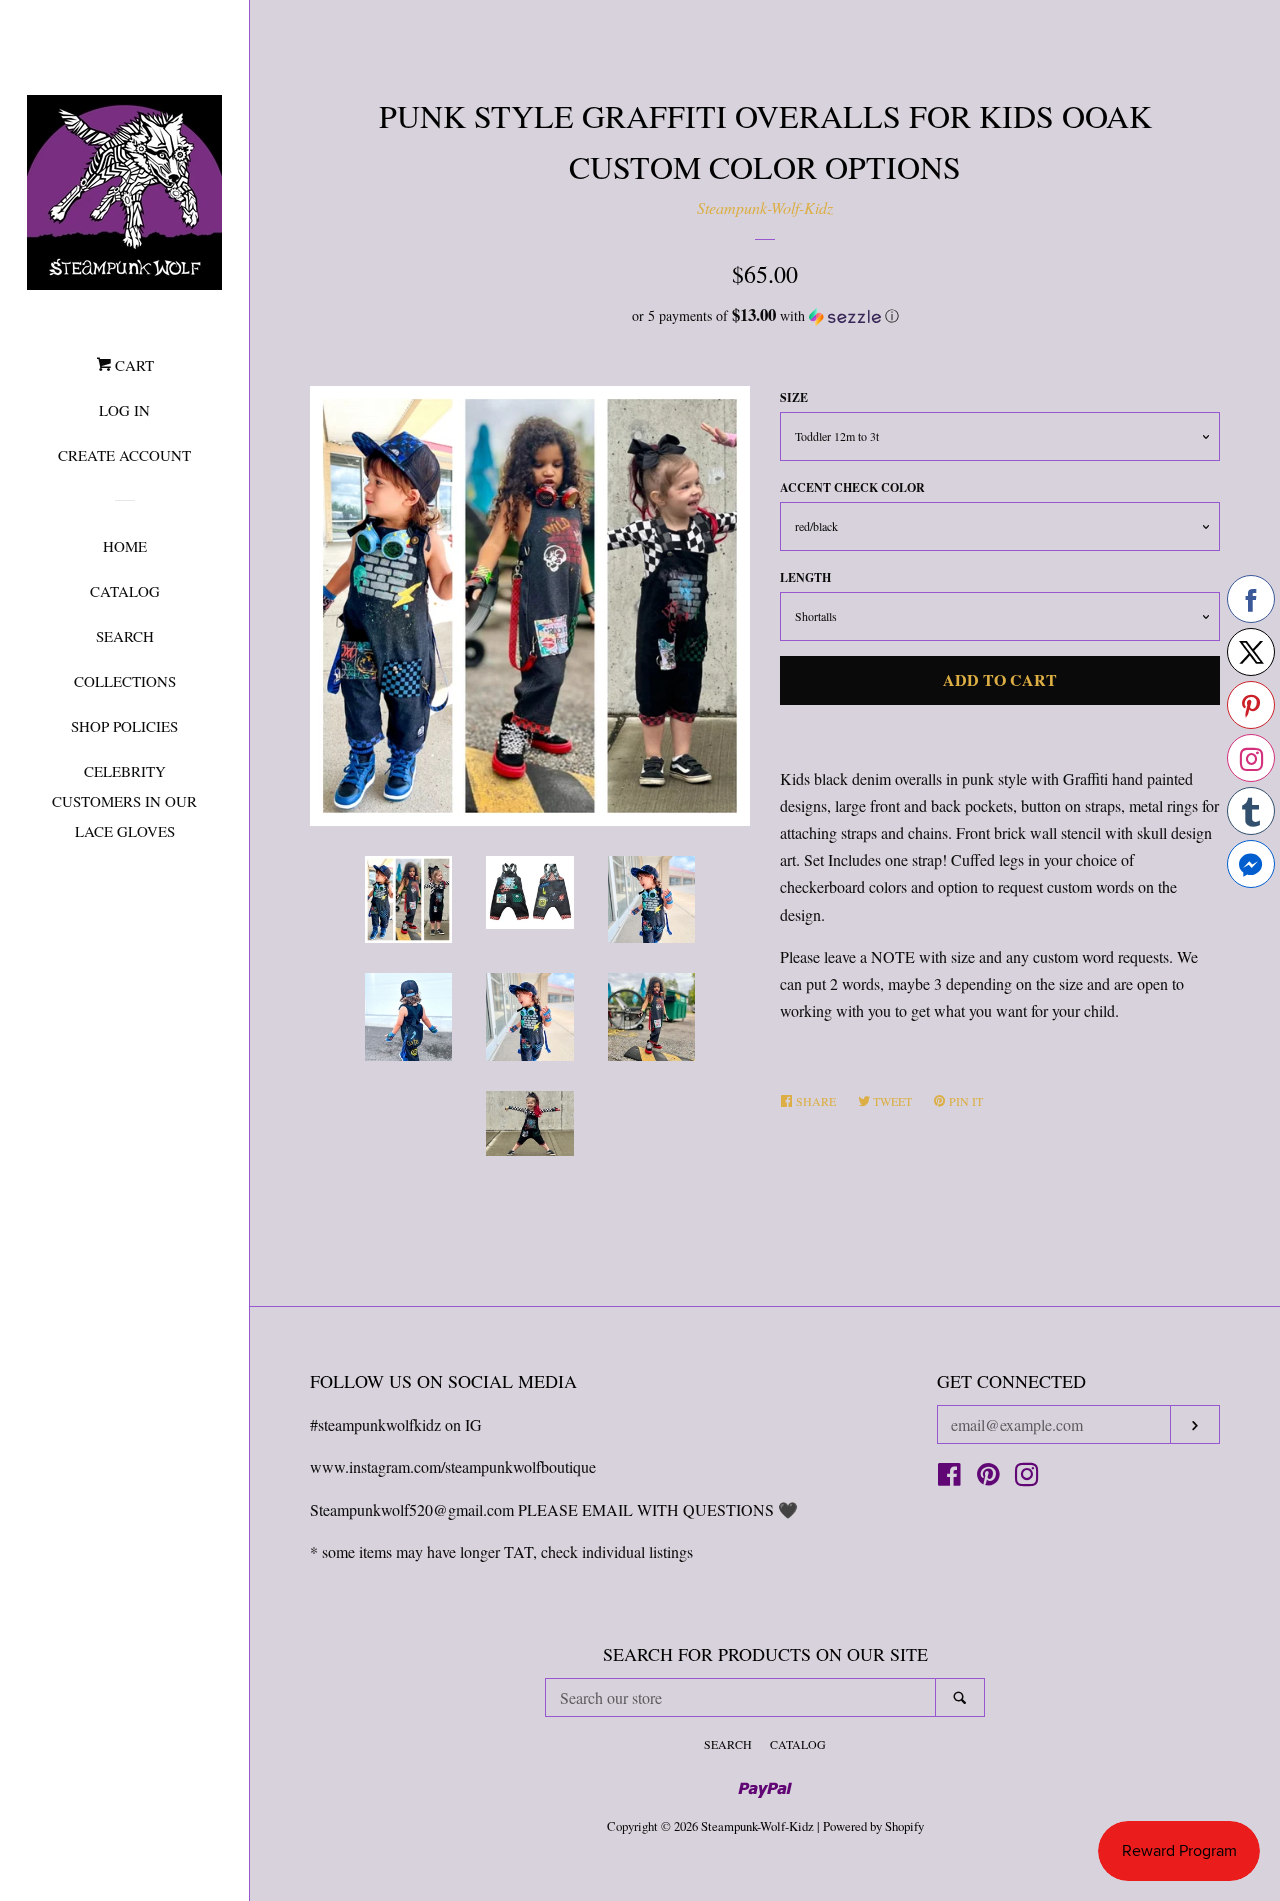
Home (125, 546)
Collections (125, 681)
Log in (124, 410)
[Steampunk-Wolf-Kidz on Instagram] (1027, 1477)
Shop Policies (124, 726)
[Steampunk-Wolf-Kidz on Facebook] (949, 1477)
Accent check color (852, 487)
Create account (124, 455)
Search (125, 636)
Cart (132, 365)
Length (805, 577)
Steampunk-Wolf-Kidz (765, 207)
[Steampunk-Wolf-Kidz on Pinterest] (988, 1477)
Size (794, 397)
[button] (765, 316)
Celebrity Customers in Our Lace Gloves (124, 801)
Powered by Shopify (873, 1826)
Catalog (125, 591)
